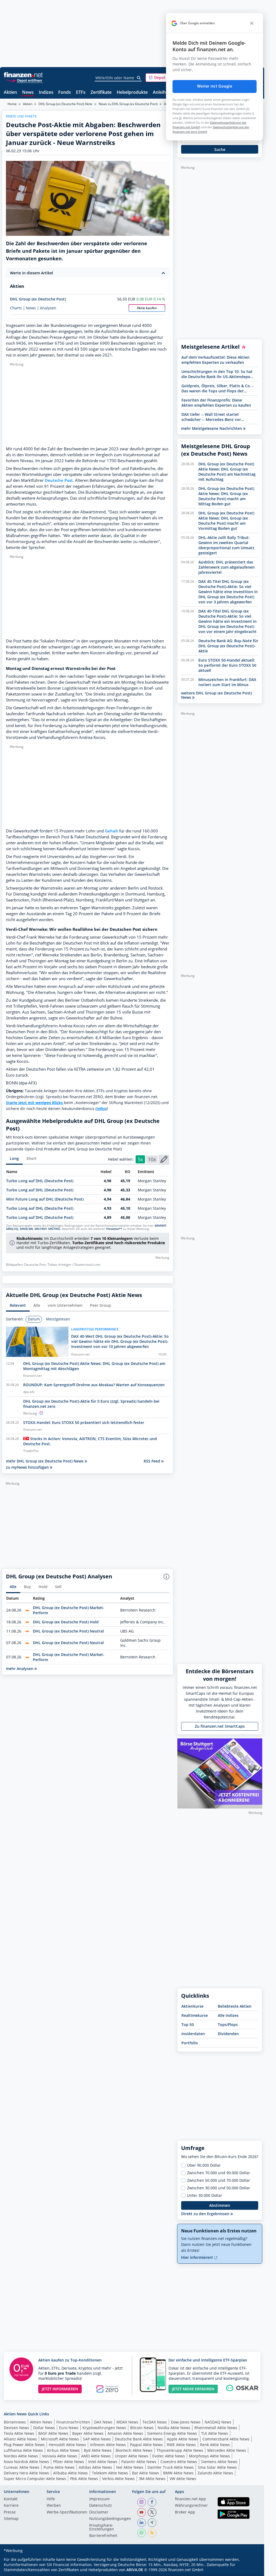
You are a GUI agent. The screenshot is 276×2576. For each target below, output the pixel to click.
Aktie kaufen (147, 308)
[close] (252, 23)
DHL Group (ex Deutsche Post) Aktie (65, 104)
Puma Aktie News (59, 2467)
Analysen (48, 308)
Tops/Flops (228, 2025)
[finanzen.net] (23, 75)
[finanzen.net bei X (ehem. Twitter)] (152, 2512)
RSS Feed (152, 1461)
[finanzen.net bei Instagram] (142, 2502)
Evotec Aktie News (169, 2456)
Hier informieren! (198, 2257)
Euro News (69, 2428)
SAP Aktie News (97, 2439)
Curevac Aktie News (22, 2467)
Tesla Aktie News (19, 2433)
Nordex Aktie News (21, 2456)
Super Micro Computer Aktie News (35, 2479)
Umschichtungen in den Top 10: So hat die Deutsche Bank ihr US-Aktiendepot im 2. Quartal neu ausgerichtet (217, 374)
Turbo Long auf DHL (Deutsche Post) (40, 1181)
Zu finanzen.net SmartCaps (220, 1726)
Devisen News (16, 2428)
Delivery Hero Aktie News (26, 2473)
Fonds (65, 93)
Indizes (46, 93)
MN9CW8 (26, 1229)
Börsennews (15, 2422)
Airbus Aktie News (63, 2450)
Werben (54, 2506)
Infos (101, 1109)
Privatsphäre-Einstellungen (102, 2527)
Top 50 (188, 2025)
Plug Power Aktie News (24, 2445)
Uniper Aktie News (132, 2456)
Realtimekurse (195, 2015)
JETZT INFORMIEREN (60, 2389)
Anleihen (162, 93)
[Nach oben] (251, 2570)
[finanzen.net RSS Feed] (152, 2533)
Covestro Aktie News (179, 2462)
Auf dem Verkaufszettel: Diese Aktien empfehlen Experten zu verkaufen (215, 360)
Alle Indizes (228, 2015)
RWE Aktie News (181, 2445)
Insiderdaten (193, 2034)
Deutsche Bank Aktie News (139, 2439)
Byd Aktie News (98, 2450)
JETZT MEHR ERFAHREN (193, 2389)
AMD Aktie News (96, 2456)
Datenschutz (101, 2506)
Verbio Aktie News (118, 2479)
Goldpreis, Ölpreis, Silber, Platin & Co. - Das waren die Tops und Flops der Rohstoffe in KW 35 (217, 388)
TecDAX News (155, 2422)
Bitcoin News (142, 2428)
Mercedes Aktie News (227, 2450)
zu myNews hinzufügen (28, 1467)
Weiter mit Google (215, 86)
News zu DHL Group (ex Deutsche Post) (128, 104)
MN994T (161, 1226)
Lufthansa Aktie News (23, 2450)
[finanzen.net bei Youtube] (142, 2512)
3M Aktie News (152, 2479)
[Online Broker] (24, 80)
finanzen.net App (190, 2499)
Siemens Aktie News (219, 2462)
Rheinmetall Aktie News (216, 2428)
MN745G (54, 1229)
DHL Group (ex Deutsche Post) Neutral (68, 1631)
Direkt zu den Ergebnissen (206, 2214)
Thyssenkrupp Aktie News (180, 2450)
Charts (16, 308)
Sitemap (11, 2519)
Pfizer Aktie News (69, 2462)
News (28, 93)
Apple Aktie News (183, 2439)
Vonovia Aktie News (60, 2456)
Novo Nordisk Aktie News (26, 2462)
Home (12, 104)
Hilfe (51, 2499)
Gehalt (111, 831)
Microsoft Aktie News (60, 2439)
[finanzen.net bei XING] (152, 2523)
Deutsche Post (59, 480)
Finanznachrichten (73, 2422)
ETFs (81, 93)
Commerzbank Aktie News (226, 2439)
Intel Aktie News (103, 2462)
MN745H (41, 1229)
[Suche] (139, 78)
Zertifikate (101, 93)
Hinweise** (114, 1229)
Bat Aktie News (146, 2473)
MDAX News (127, 2422)
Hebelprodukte (132, 93)
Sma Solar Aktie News (217, 2467)
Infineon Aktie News (108, 2445)
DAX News (103, 2422)
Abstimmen (220, 2205)
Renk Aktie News (215, 2445)
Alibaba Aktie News (70, 2473)
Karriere (11, 2506)
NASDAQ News (218, 2422)
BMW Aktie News (178, 2473)
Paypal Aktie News (146, 2445)
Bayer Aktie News (88, 2433)
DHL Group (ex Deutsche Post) (38, 299)
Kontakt (11, 2499)
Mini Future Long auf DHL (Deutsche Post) (45, 1199)
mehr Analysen (20, 1669)
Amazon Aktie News (125, 2433)
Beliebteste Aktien (235, 2006)
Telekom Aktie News (110, 2473)
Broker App (185, 2512)
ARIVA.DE (135, 2570)
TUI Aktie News (215, 2433)
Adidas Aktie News (95, 2467)
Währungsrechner (191, 2506)
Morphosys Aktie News (209, 2456)
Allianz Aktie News (20, 2439)
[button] (166, 78)
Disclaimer (99, 2512)
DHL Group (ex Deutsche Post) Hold (66, 1622)
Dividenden (228, 2034)
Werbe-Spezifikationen (67, 2512)
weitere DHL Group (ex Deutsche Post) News (216, 695)
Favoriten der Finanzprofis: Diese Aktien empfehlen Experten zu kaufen (216, 403)
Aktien (10, 93)
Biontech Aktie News (134, 2450)
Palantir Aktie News (139, 2462)
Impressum (99, 2499)
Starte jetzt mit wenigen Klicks (34, 1103)
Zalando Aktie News (215, 2473)
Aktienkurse (192, 2006)
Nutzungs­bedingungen (110, 2519)
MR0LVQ (12, 1229)
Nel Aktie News (130, 2467)
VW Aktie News (183, 2479)
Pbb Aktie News (84, 2479)
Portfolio (190, 2043)
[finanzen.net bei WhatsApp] (142, 2533)
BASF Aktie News (53, 2433)
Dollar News (44, 2428)
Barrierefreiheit (103, 2536)
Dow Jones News (186, 2422)
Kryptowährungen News (104, 2428)
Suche (220, 149)
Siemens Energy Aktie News (172, 2433)
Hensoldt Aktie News (67, 2445)
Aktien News (41, 2422)
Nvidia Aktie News (174, 2428)
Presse (10, 2512)
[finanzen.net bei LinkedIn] (142, 2523)
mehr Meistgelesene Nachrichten (212, 428)
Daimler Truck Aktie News (171, 2467)
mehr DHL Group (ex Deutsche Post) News (45, 1461)
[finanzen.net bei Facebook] (152, 2502)
